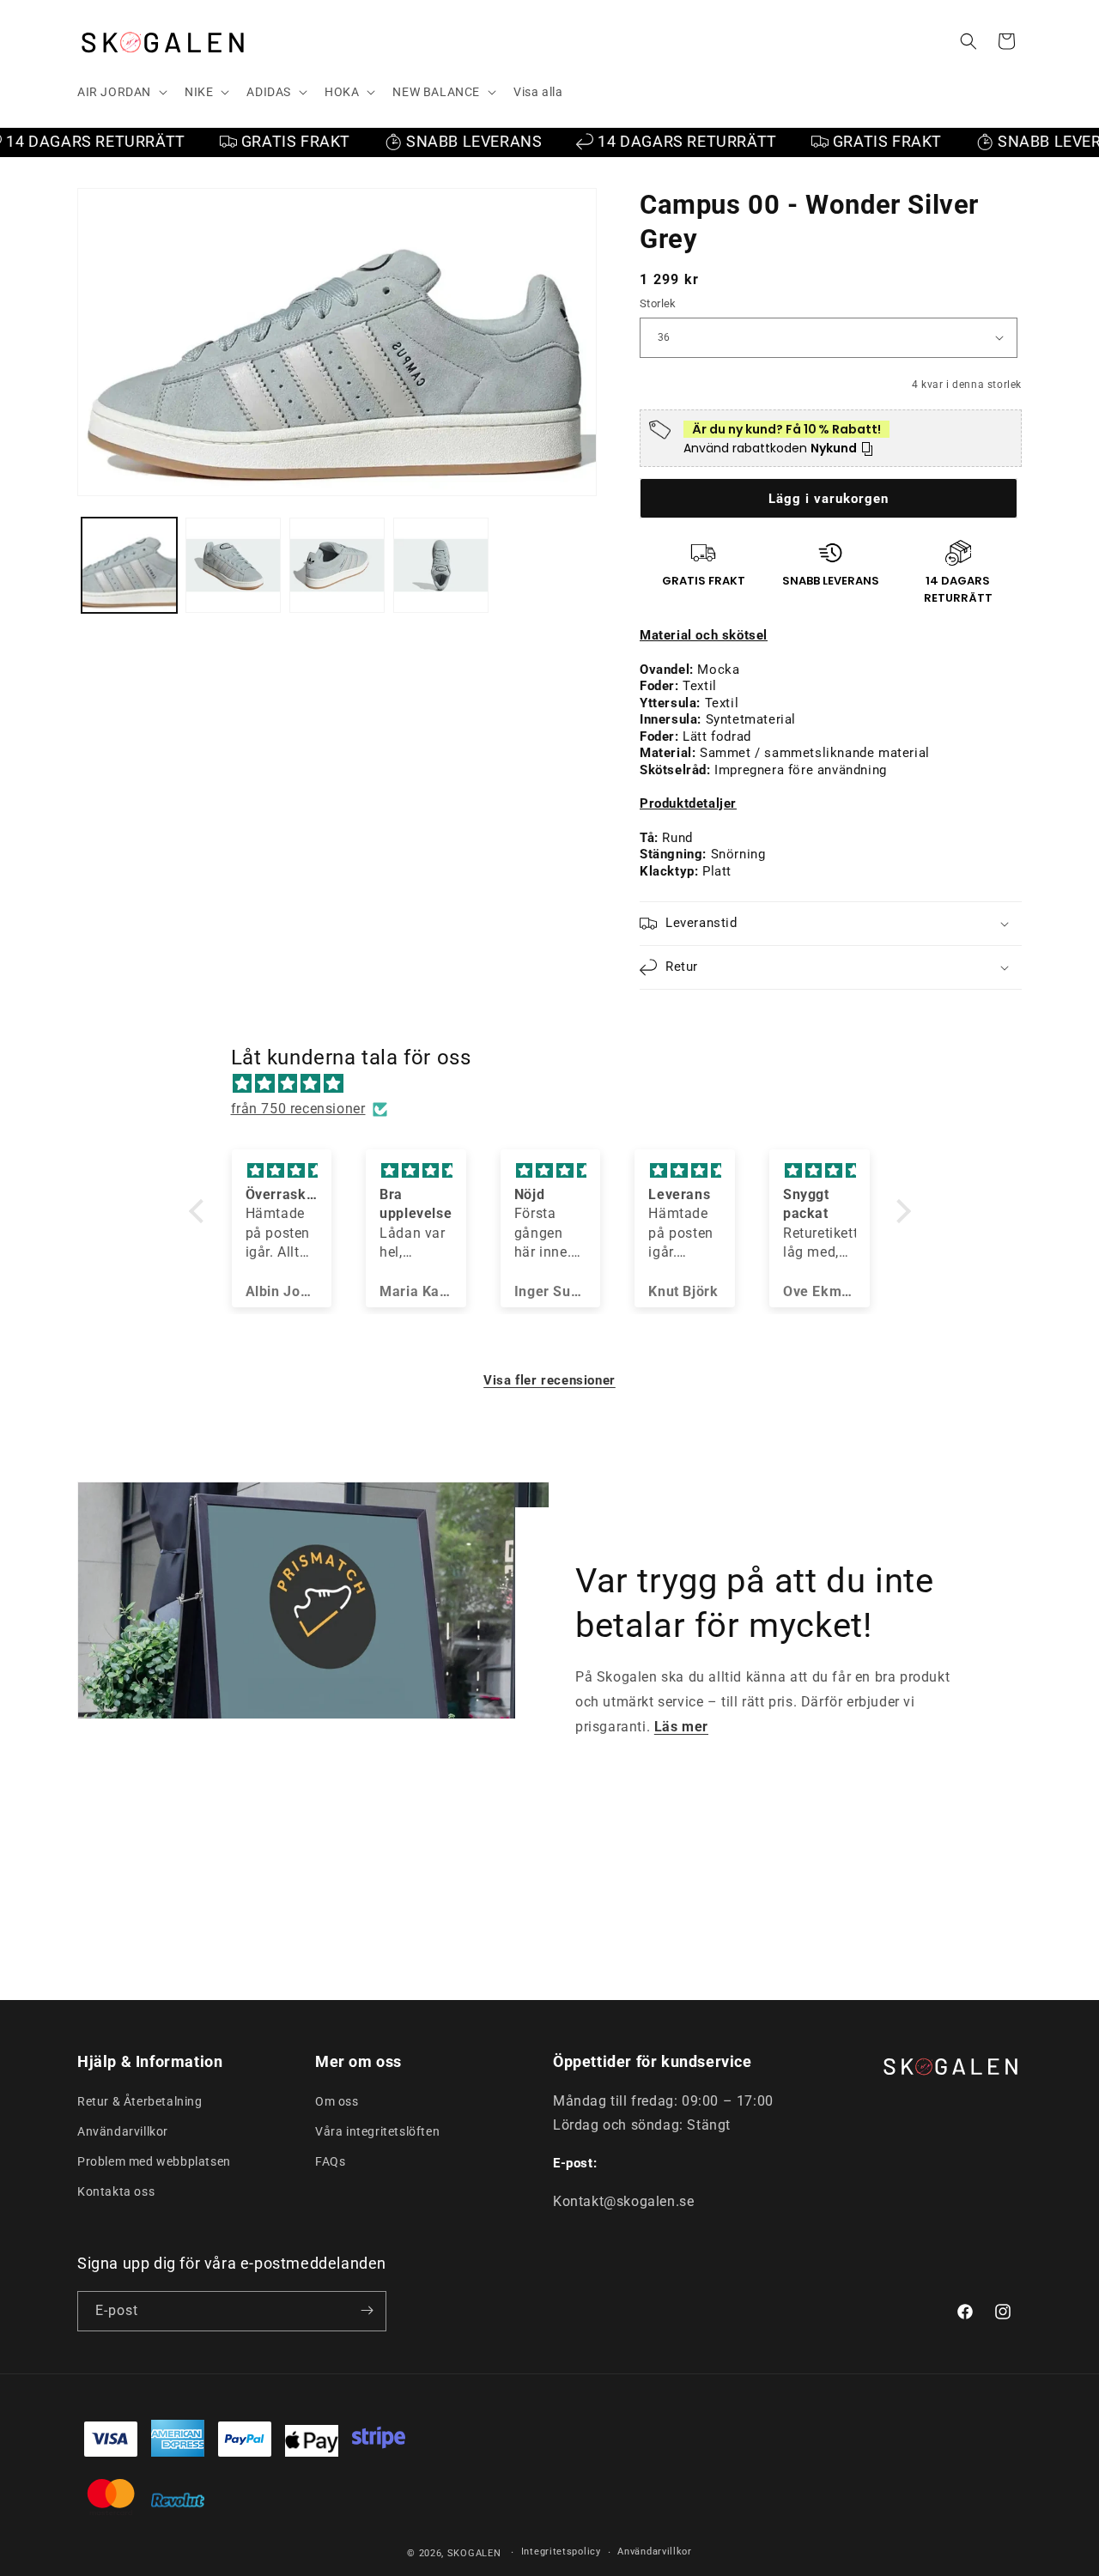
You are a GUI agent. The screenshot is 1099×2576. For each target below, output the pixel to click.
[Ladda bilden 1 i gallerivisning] (129, 565)
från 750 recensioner (298, 1109)
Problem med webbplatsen (154, 2161)
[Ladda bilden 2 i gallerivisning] (233, 565)
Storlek (658, 303)
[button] (121, 92)
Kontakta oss (116, 2191)
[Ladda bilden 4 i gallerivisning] (441, 565)
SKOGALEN (474, 2553)
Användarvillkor (123, 2131)
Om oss (337, 2100)
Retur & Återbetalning (140, 2100)
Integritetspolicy (561, 2552)
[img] (559, 1084)
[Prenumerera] (367, 2310)
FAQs (330, 2161)
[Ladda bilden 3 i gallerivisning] (337, 565)
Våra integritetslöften (377, 2131)
